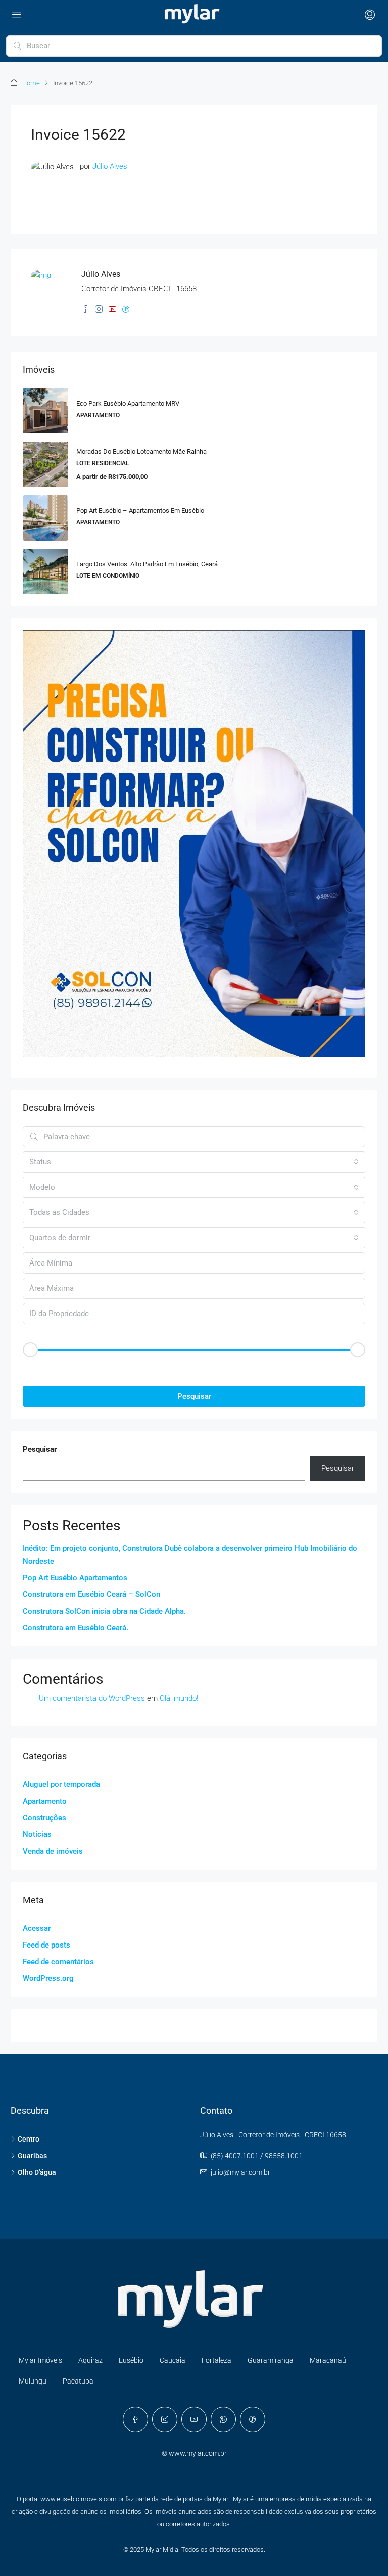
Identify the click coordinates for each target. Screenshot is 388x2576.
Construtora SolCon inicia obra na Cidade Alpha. (104, 1611)
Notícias (37, 1834)
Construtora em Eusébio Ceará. (76, 1628)
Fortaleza (216, 2360)
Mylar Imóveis (40, 2360)
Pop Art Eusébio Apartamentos (75, 1578)
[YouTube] (194, 2419)
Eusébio (131, 2360)
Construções (44, 1818)
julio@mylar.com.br (240, 2172)
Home (31, 83)
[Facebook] (135, 2419)
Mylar (221, 2499)
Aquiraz (90, 2360)
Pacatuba (78, 2381)
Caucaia (173, 2360)
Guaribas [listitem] (32, 2156)
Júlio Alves (110, 166)
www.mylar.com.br (198, 2453)
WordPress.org (48, 1978)
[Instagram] (165, 2419)
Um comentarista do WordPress (92, 1698)
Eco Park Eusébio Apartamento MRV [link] (128, 403)
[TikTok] (253, 2419)
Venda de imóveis (53, 1851)
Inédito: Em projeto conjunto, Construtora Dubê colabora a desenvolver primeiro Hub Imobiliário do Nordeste (190, 1555)
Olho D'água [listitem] (37, 2172)
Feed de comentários (58, 1962)
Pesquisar (194, 1396)
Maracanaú (328, 2360)
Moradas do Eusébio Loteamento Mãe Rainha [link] (141, 451)
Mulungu (33, 2381)
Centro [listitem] (29, 2139)
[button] (194, 1367)
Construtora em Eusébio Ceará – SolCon (91, 1594)
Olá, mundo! (179, 1698)
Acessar (37, 1928)
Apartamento (45, 1801)
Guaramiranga (271, 2360)
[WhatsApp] (223, 2419)
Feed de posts (46, 1945)
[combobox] (194, 1162)
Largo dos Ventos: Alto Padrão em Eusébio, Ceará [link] (147, 564)
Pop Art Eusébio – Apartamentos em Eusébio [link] (140, 511)
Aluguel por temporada (61, 1784)
